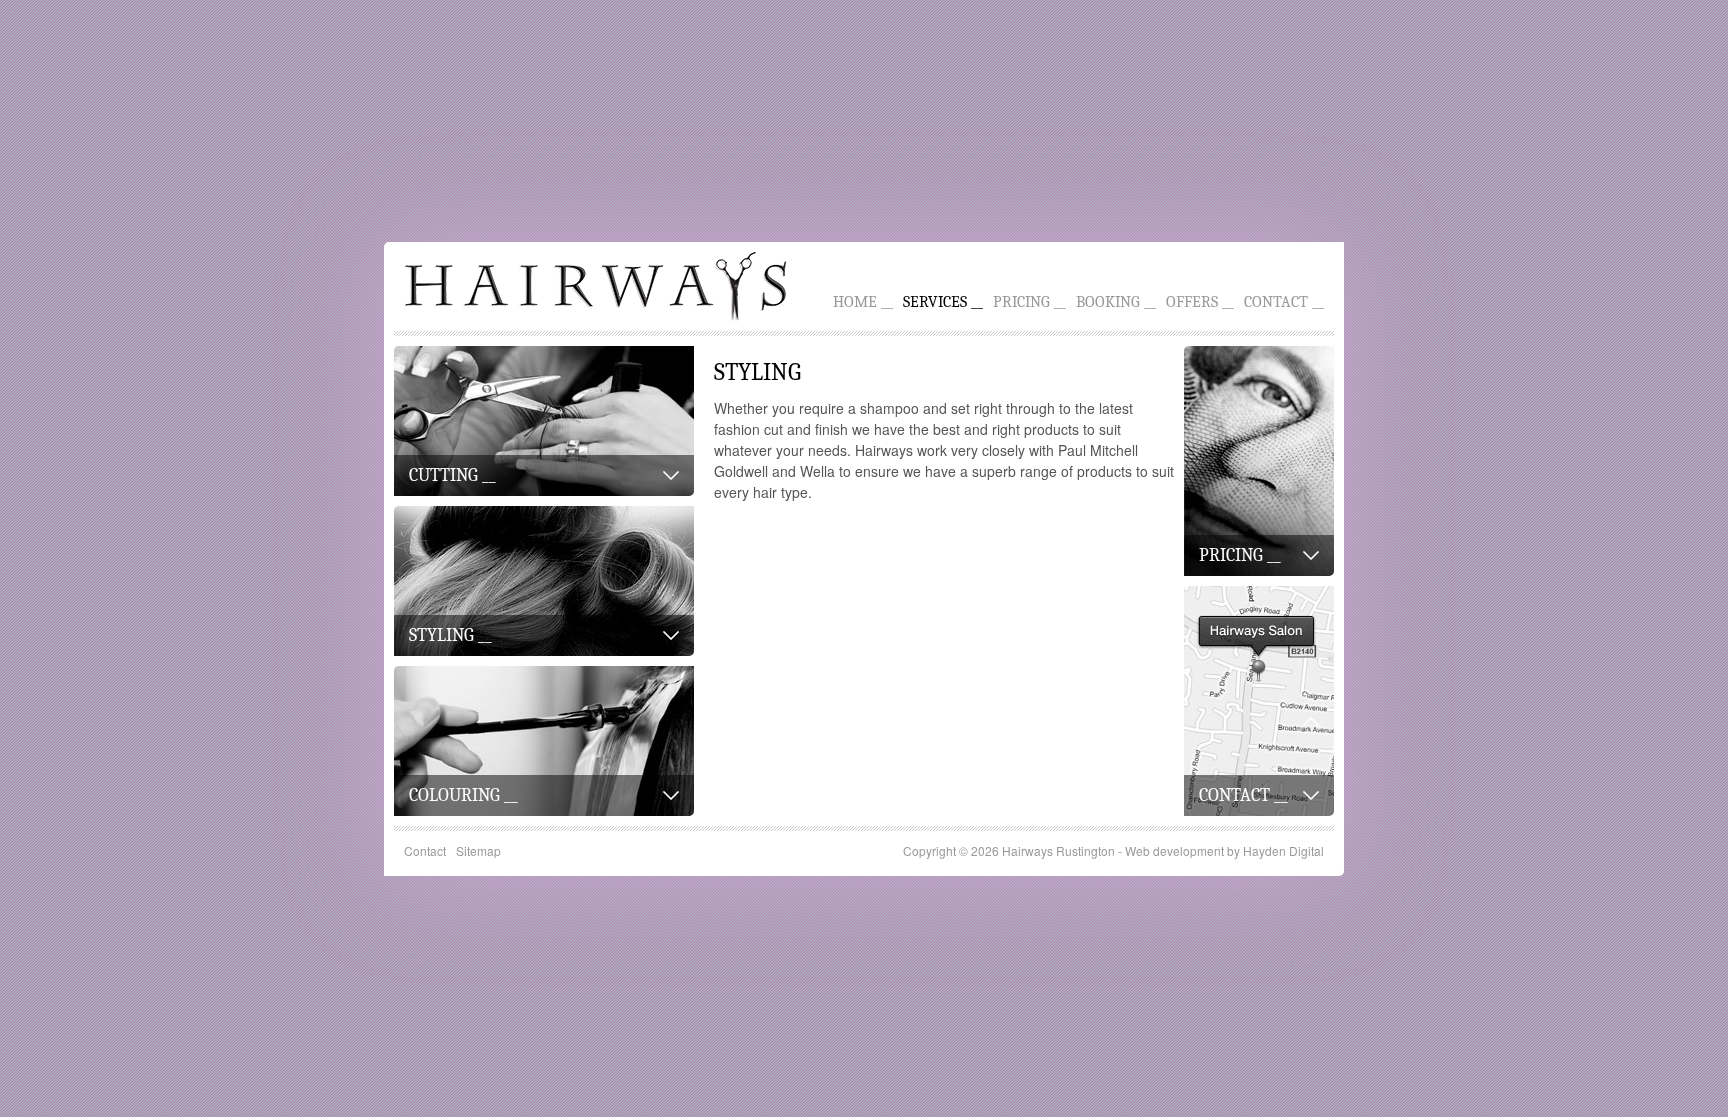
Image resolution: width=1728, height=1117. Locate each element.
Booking (1108, 302)
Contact (1276, 302)
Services (935, 302)
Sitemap (478, 850)
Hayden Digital (1283, 850)
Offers (1192, 302)
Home (855, 302)
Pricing (1021, 302)
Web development (1174, 850)
